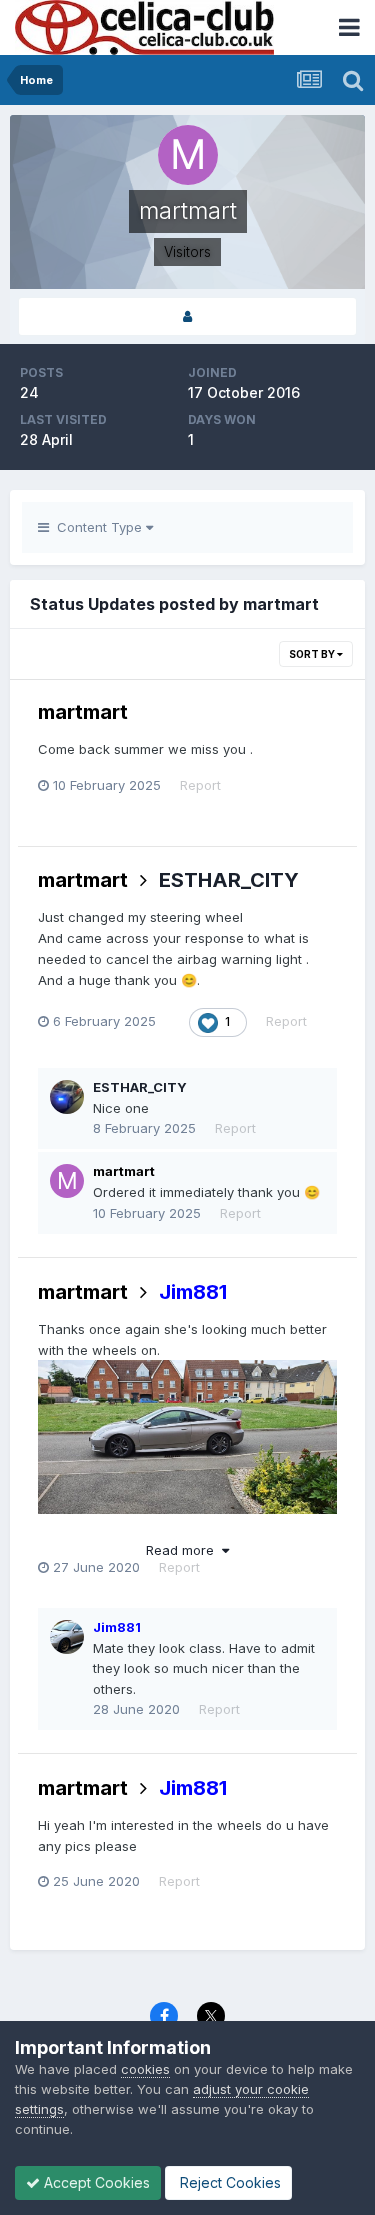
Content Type (97, 527)
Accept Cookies (95, 2182)
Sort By (313, 654)
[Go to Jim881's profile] (67, 1637)
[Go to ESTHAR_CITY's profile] (67, 1097)
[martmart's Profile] (187, 316)
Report (200, 785)
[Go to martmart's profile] (67, 1181)
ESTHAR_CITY (229, 880)
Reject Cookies (228, 2182)
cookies (145, 2069)
